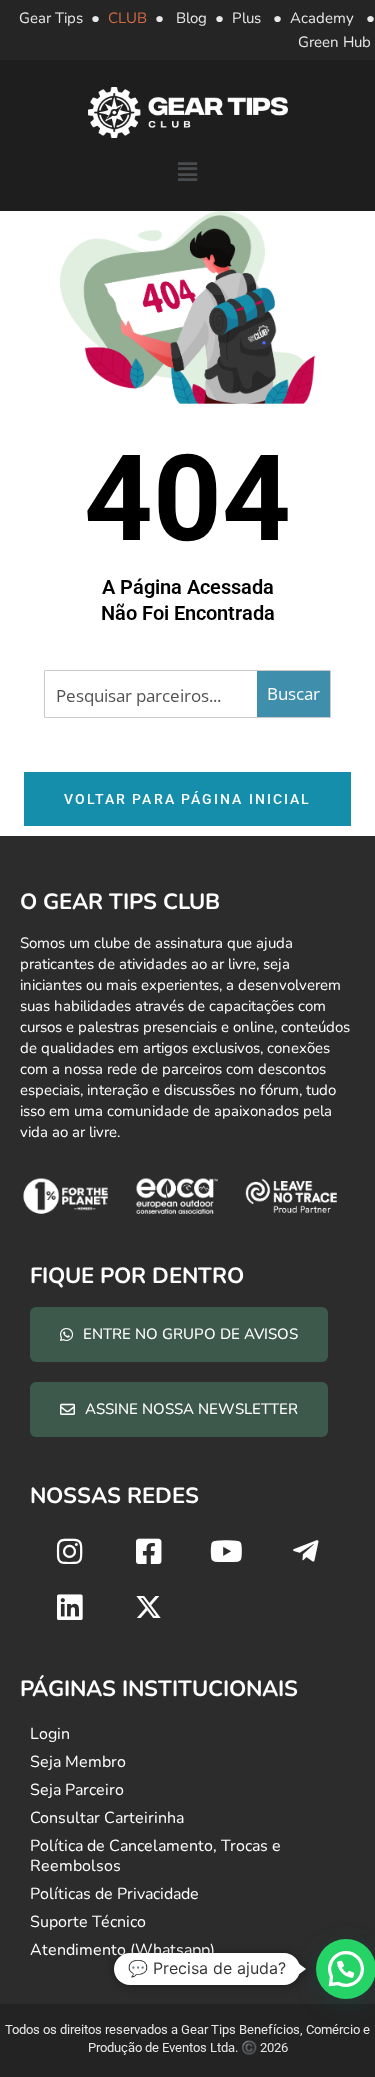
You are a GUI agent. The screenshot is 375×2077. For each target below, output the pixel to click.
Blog (191, 18)
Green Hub (334, 42)
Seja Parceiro (77, 1790)
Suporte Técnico (88, 1922)
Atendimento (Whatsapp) (122, 1950)
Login (50, 1734)
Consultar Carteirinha (107, 1818)
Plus (246, 18)
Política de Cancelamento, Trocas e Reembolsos (155, 1856)
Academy (322, 18)
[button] (187, 173)
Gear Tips (51, 18)
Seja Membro (78, 1762)
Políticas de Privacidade (114, 1894)
